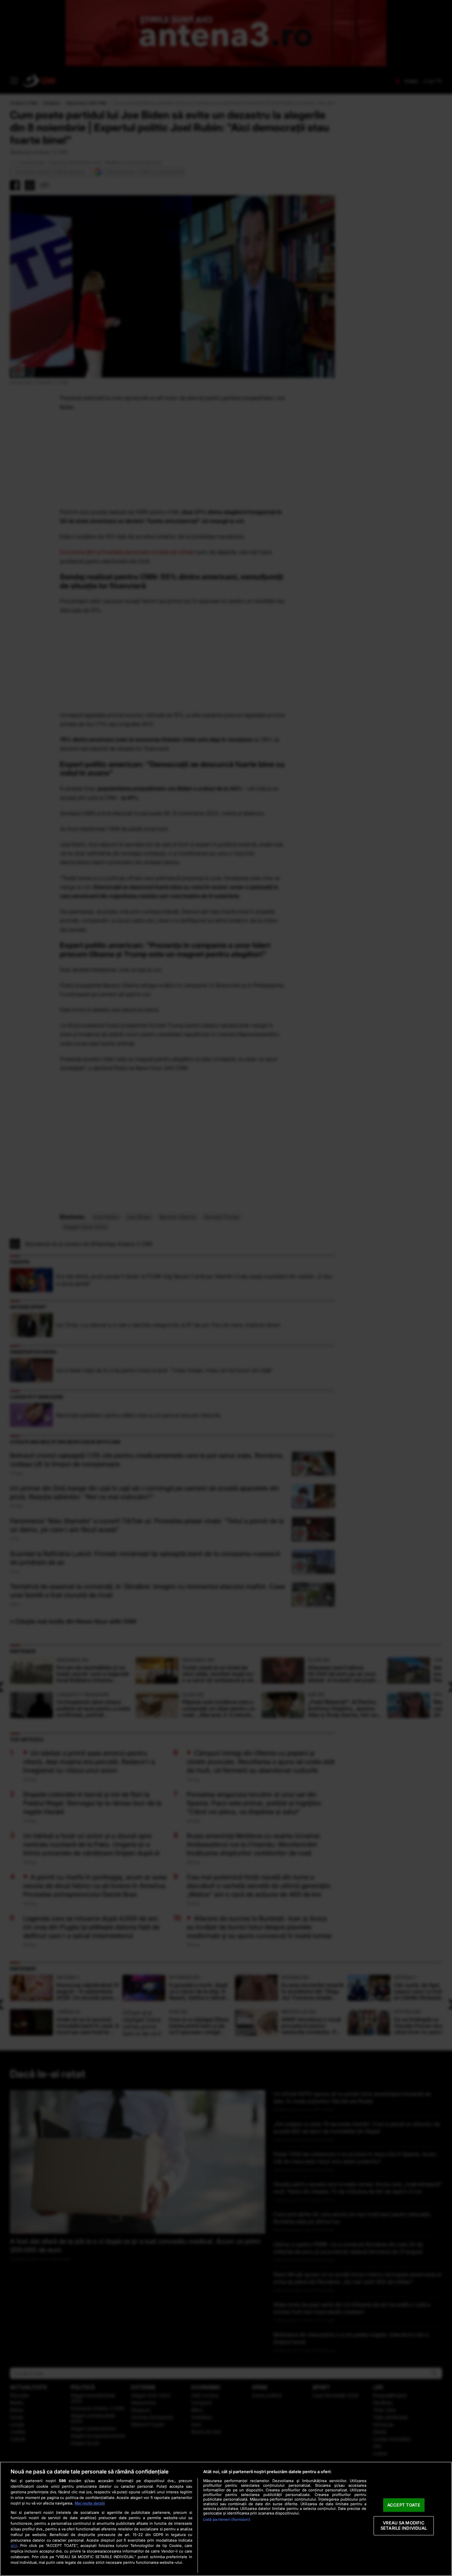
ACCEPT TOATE (404, 2505)
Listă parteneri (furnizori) (227, 2519)
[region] (226, 2519)
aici (14, 2545)
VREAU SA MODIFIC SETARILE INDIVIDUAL (404, 2526)
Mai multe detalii (90, 2503)
